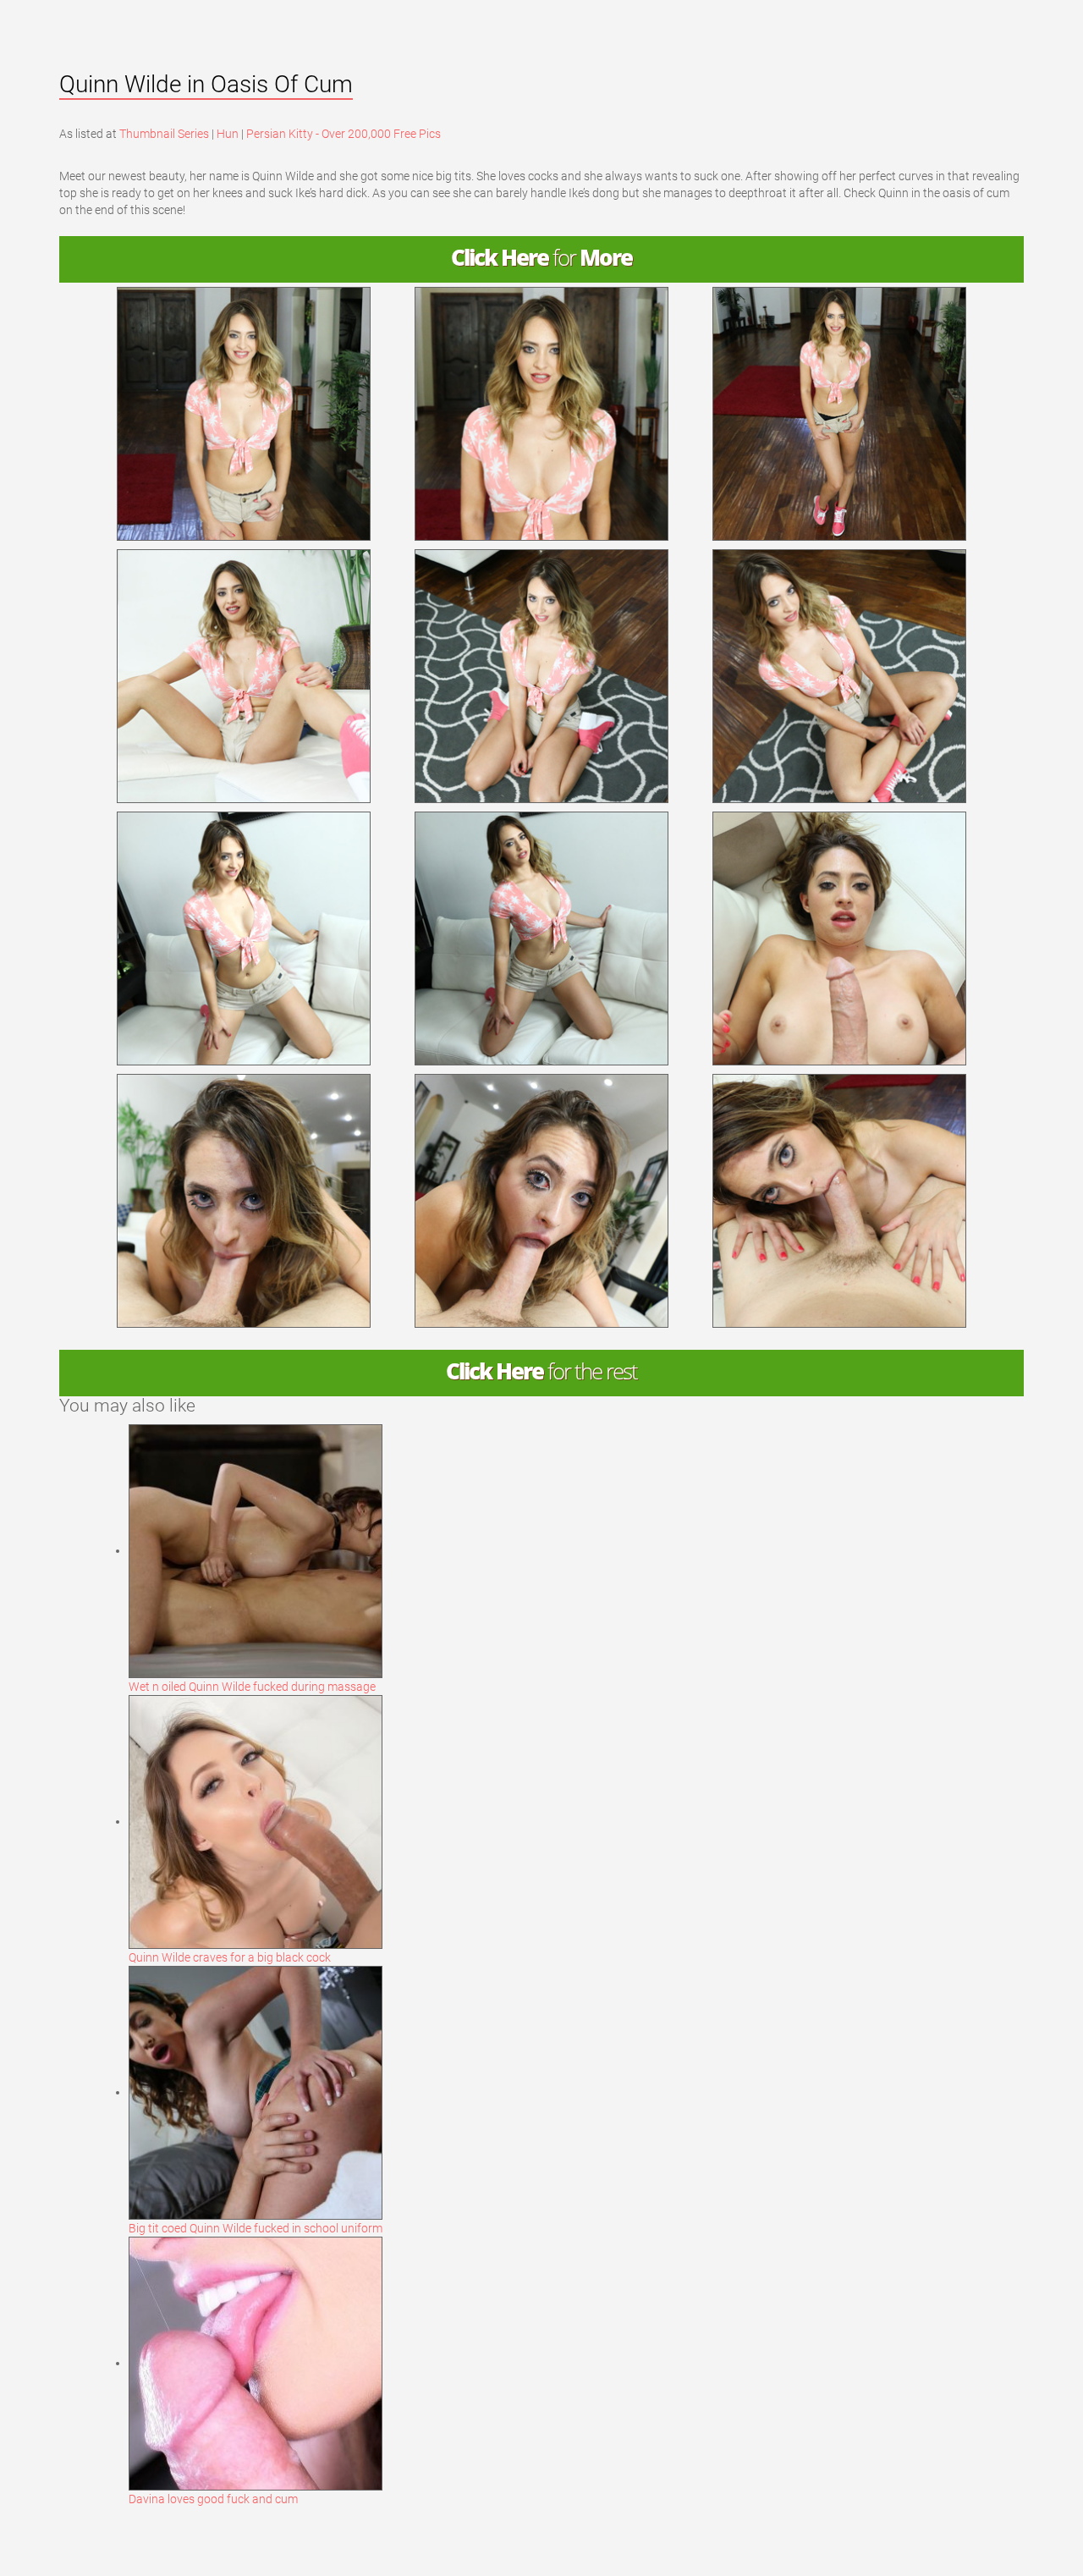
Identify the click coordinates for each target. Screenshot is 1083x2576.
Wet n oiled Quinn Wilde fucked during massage (252, 1687)
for (541, 258)
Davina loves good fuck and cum (213, 2499)
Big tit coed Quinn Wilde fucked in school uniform (256, 2228)
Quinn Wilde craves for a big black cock (230, 1957)
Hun (228, 134)
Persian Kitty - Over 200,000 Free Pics (344, 134)
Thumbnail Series (164, 134)
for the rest (541, 1371)
